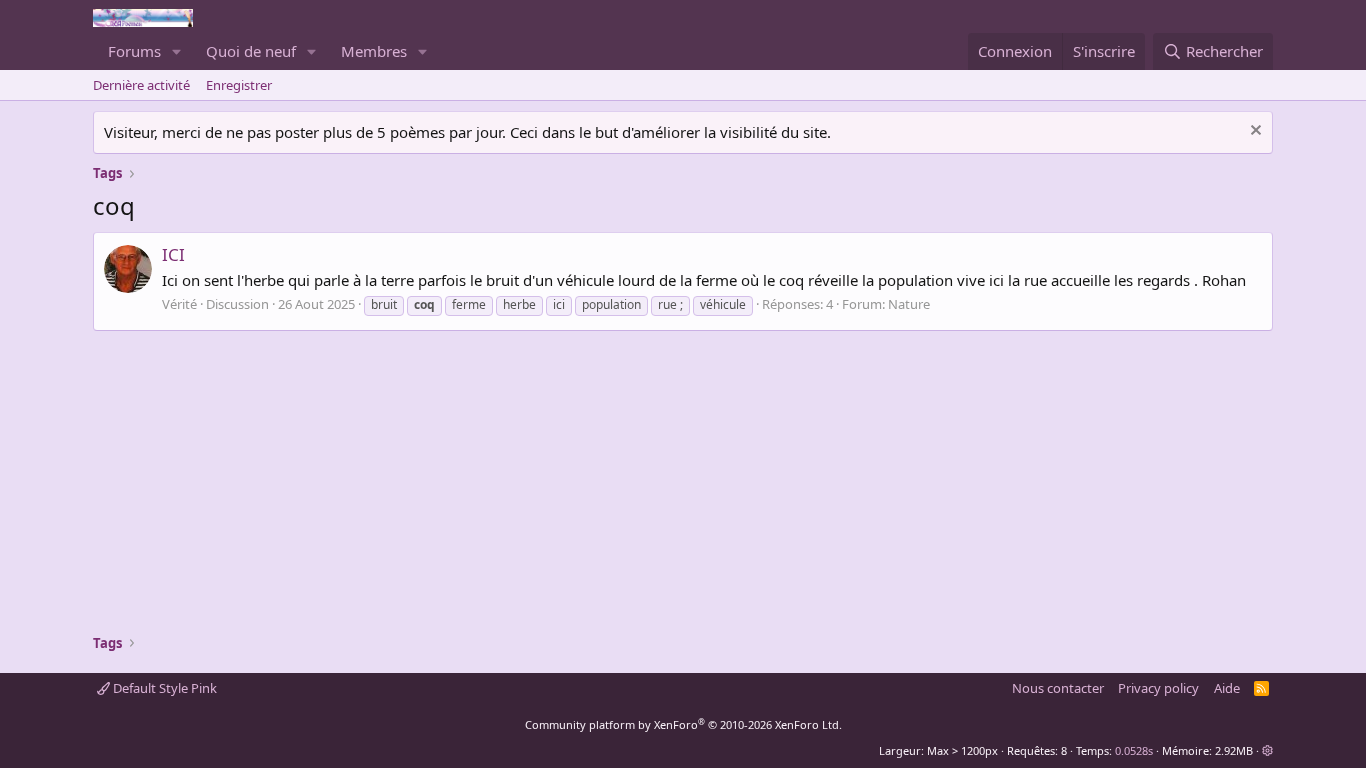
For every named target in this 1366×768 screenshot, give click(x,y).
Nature (909, 304)
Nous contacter (1058, 688)
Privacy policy (1158, 688)
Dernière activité (141, 85)
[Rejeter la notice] (1253, 132)
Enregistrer (239, 85)
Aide (1227, 688)
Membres (374, 51)
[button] (177, 51)
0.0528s (1134, 750)
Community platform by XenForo (683, 724)
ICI (173, 254)
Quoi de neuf (251, 51)
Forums (134, 51)
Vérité (179, 304)
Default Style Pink (163, 688)
